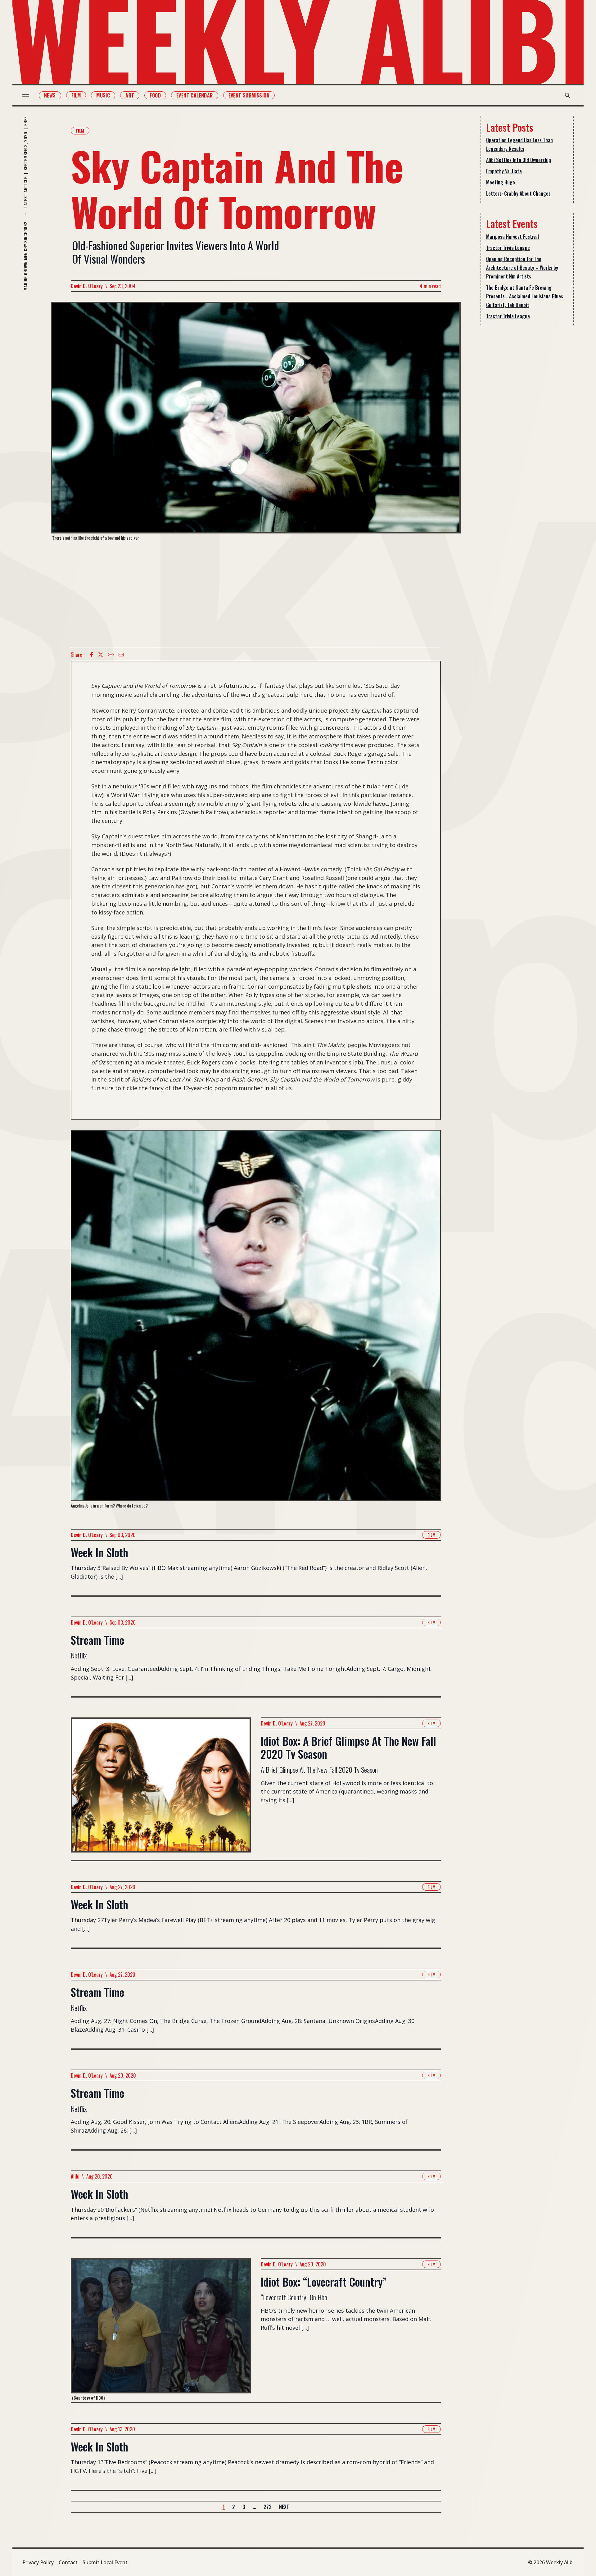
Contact (68, 2562)
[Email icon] (121, 655)
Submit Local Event (105, 2562)
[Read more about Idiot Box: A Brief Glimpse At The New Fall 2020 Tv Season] (161, 1789)
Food (155, 95)
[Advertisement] (256, 594)
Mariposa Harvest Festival (512, 237)
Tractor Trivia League (508, 248)
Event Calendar (195, 95)
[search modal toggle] (567, 95)
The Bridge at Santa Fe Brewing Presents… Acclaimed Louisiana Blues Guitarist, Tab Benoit (525, 296)
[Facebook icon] (92, 655)
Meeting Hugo (501, 182)
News (50, 95)
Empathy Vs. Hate (504, 171)
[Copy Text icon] (111, 655)
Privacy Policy (38, 2562)
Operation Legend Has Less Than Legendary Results (519, 144)
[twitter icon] (101, 655)
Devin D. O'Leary (87, 286)
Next (284, 2507)
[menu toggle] (26, 95)
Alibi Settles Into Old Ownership (519, 160)
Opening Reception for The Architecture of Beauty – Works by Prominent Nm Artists (522, 268)
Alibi (75, 2176)
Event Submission (249, 95)
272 (268, 2507)
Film (76, 95)
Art (130, 95)
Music (103, 95)
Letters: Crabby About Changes (518, 193)
